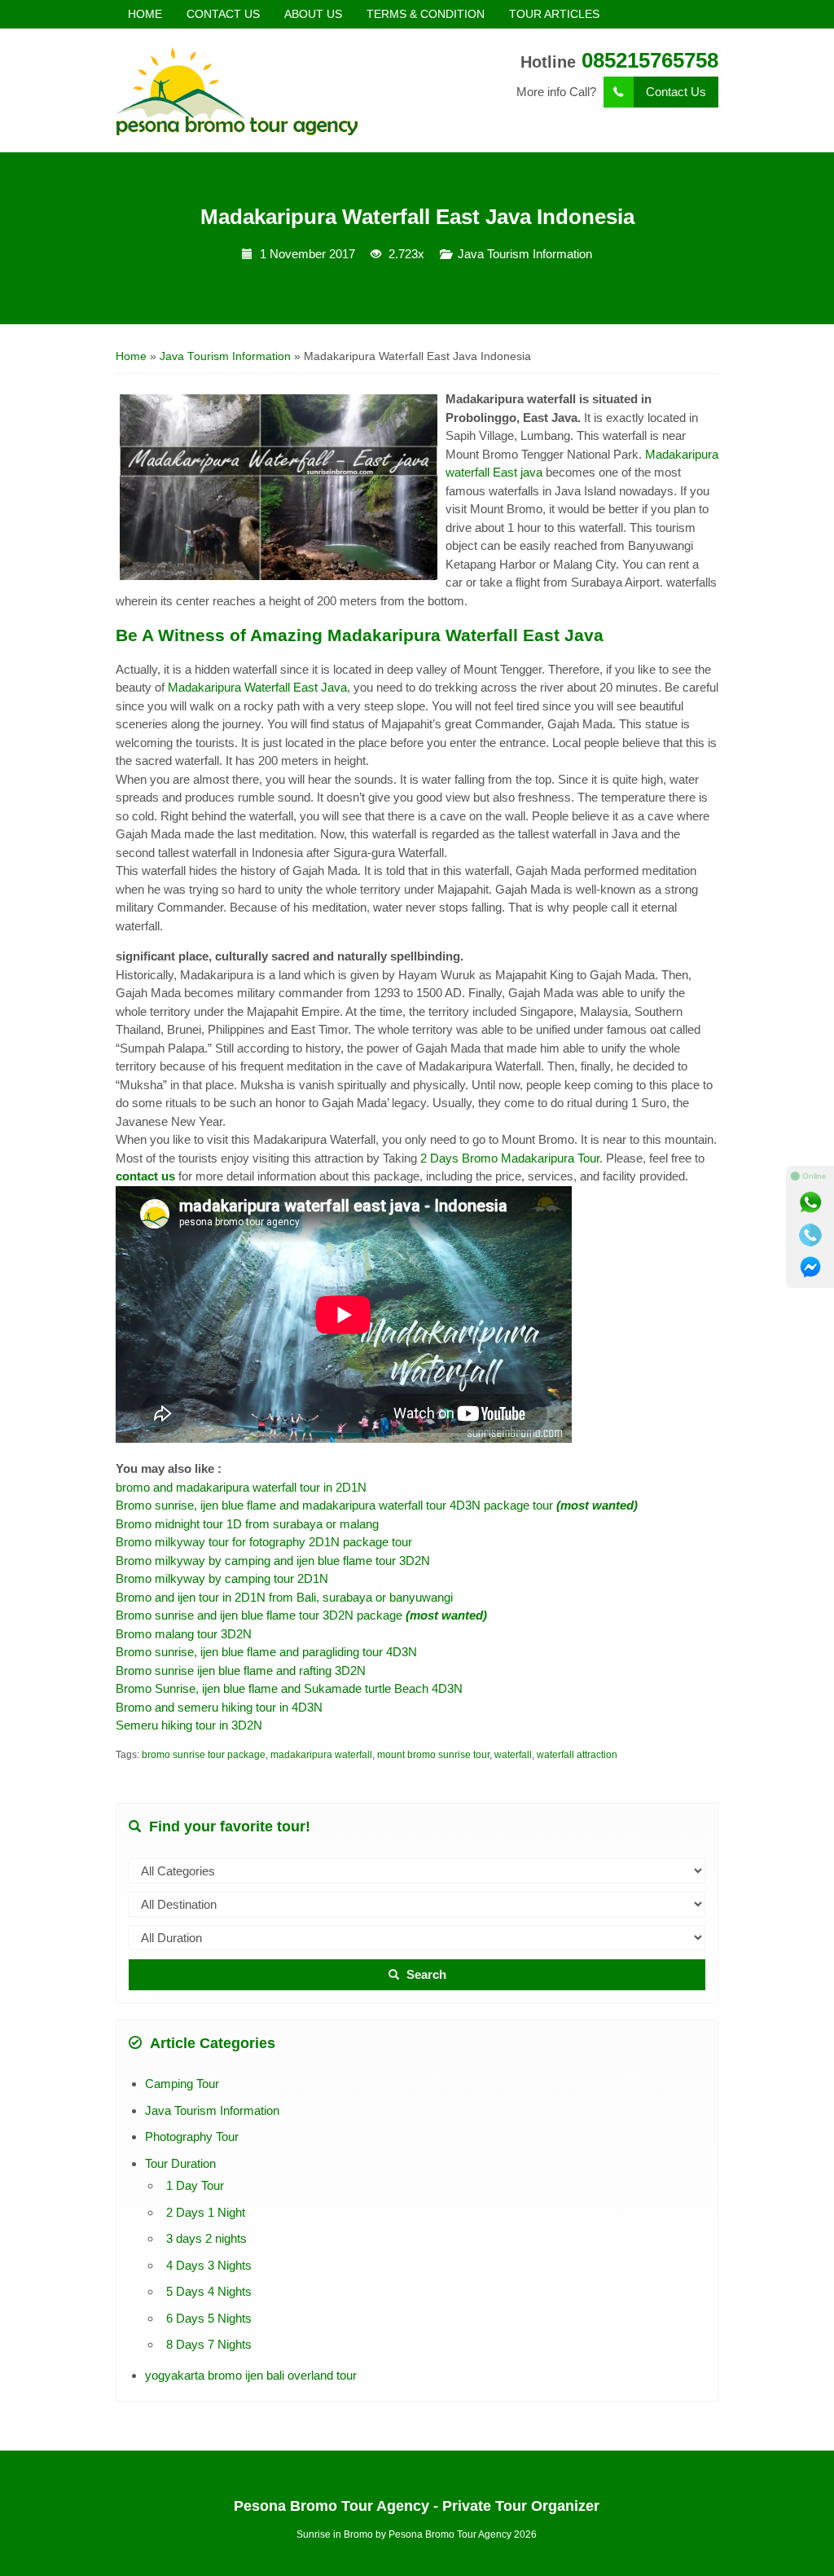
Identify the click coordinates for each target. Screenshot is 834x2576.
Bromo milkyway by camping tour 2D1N (224, 1578)
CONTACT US (223, 14)
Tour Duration (180, 2163)
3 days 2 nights (206, 2238)
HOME (145, 14)
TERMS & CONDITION (426, 14)
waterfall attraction (577, 1755)
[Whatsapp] (810, 1202)
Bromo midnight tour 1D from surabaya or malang (247, 1524)
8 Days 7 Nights (209, 2344)
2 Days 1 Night (206, 2212)
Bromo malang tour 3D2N (185, 1634)
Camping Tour (182, 2084)
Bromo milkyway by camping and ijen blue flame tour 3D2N (273, 1561)
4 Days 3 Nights (209, 2265)
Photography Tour (192, 2136)
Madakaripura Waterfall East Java (257, 687)
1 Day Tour (195, 2185)
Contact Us (676, 92)
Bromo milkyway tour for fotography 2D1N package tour (264, 1542)
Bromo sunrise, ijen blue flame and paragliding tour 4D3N (266, 1652)
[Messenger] (810, 1268)
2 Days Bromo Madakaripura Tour (510, 1158)
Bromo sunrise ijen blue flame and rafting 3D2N (241, 1670)
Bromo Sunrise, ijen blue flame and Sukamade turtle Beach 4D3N (289, 1688)
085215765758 (650, 60)
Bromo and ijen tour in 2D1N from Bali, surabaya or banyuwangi (284, 1597)
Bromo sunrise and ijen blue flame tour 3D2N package (301, 1615)
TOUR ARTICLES (554, 14)
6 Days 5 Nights (209, 2318)
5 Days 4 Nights (209, 2291)
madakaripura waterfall (321, 1755)
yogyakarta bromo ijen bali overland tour (251, 2375)
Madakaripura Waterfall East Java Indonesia (417, 217)
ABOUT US (313, 14)
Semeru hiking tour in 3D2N (189, 1725)
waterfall (513, 1755)
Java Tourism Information (525, 254)
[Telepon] (810, 1235)
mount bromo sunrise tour (433, 1755)
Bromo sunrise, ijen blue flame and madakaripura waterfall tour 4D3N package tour (377, 1505)
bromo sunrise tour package (204, 1755)
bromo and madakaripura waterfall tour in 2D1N (241, 1487)
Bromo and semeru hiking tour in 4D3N (219, 1707)
